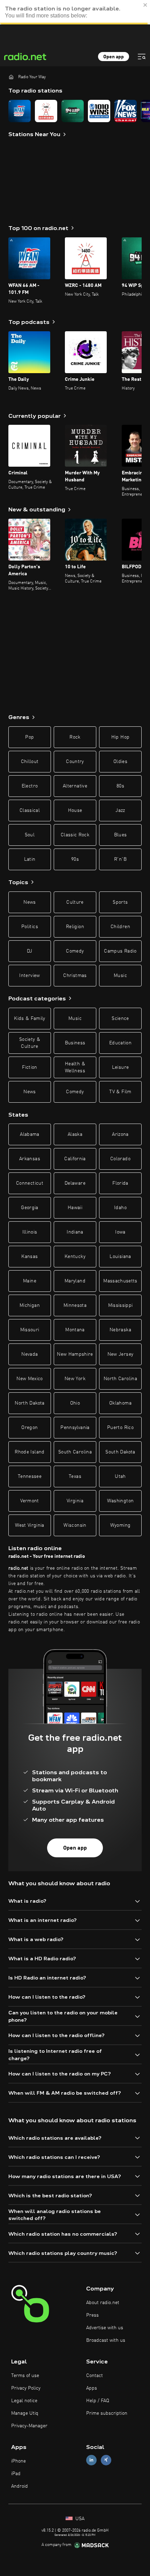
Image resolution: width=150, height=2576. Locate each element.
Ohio (75, 1403)
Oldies (120, 762)
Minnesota (75, 1305)
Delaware (75, 1183)
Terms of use (25, 2376)
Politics (30, 927)
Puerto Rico (120, 1428)
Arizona (120, 1134)
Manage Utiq (25, 2413)
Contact (95, 2376)
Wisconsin (75, 1525)
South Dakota (120, 1452)
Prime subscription (107, 2413)
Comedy (75, 951)
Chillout (30, 762)
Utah (120, 1476)
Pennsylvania (75, 1428)
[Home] (11, 77)
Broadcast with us (106, 2340)
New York (75, 1379)
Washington (121, 1501)
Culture (75, 902)
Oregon (29, 1428)
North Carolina (120, 1379)
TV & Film (120, 1092)
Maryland (75, 1281)
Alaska (75, 1134)
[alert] (75, 12)
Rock (75, 737)
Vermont (29, 1501)
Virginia (75, 1501)
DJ (30, 951)
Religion (75, 927)
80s (120, 786)
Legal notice (24, 2401)
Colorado (120, 1159)
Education (120, 1043)
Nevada (29, 1354)
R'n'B (120, 859)
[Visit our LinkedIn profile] (91, 2460)
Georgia (29, 1208)
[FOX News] (126, 111)
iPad (16, 2474)
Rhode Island (29, 1452)
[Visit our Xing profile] (106, 2460)
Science (120, 1019)
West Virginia (30, 1525)
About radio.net (103, 2303)
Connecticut (30, 1183)
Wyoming (120, 1525)
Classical (30, 810)
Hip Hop (120, 737)
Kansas (29, 1257)
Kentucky (75, 1257)
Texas (75, 1476)
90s (75, 859)
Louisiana (120, 1257)
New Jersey (121, 1354)
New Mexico (30, 1379)
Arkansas (30, 1159)
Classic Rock (75, 835)
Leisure (120, 1067)
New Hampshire (75, 1354)
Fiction (29, 1067)
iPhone (18, 2461)
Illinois (30, 1232)
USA (79, 2519)
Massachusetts (120, 1281)
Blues (121, 835)
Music (120, 976)
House (75, 810)
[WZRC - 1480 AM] (46, 111)
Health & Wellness (75, 1067)
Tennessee (30, 1476)
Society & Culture (30, 1043)
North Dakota (29, 1403)
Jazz (120, 810)
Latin (30, 859)
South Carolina (75, 1452)
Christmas (75, 976)
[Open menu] (142, 57)
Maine (30, 1281)
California (75, 1159)
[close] (145, 5)
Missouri (30, 1330)
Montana (75, 1330)
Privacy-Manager (29, 2426)
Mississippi (121, 1305)
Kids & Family (30, 1019)
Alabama (29, 1134)
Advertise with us (105, 2328)
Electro (30, 786)
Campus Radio (120, 951)
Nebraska (120, 1330)
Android (20, 2486)
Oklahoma (120, 1403)
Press (92, 2315)
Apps (92, 2388)
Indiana (75, 1232)
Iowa (120, 1232)
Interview (29, 976)
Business (75, 1043)
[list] (75, 111)
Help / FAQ (98, 2401)
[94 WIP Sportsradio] (73, 111)
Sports (120, 902)
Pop (29, 737)
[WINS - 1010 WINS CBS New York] (99, 111)
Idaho (120, 1208)
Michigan (30, 1305)
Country (75, 762)
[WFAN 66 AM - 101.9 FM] (20, 111)
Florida (120, 1183)
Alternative (75, 786)
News (29, 902)
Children (120, 927)
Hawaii (75, 1208)
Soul (30, 835)
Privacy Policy (26, 2388)
